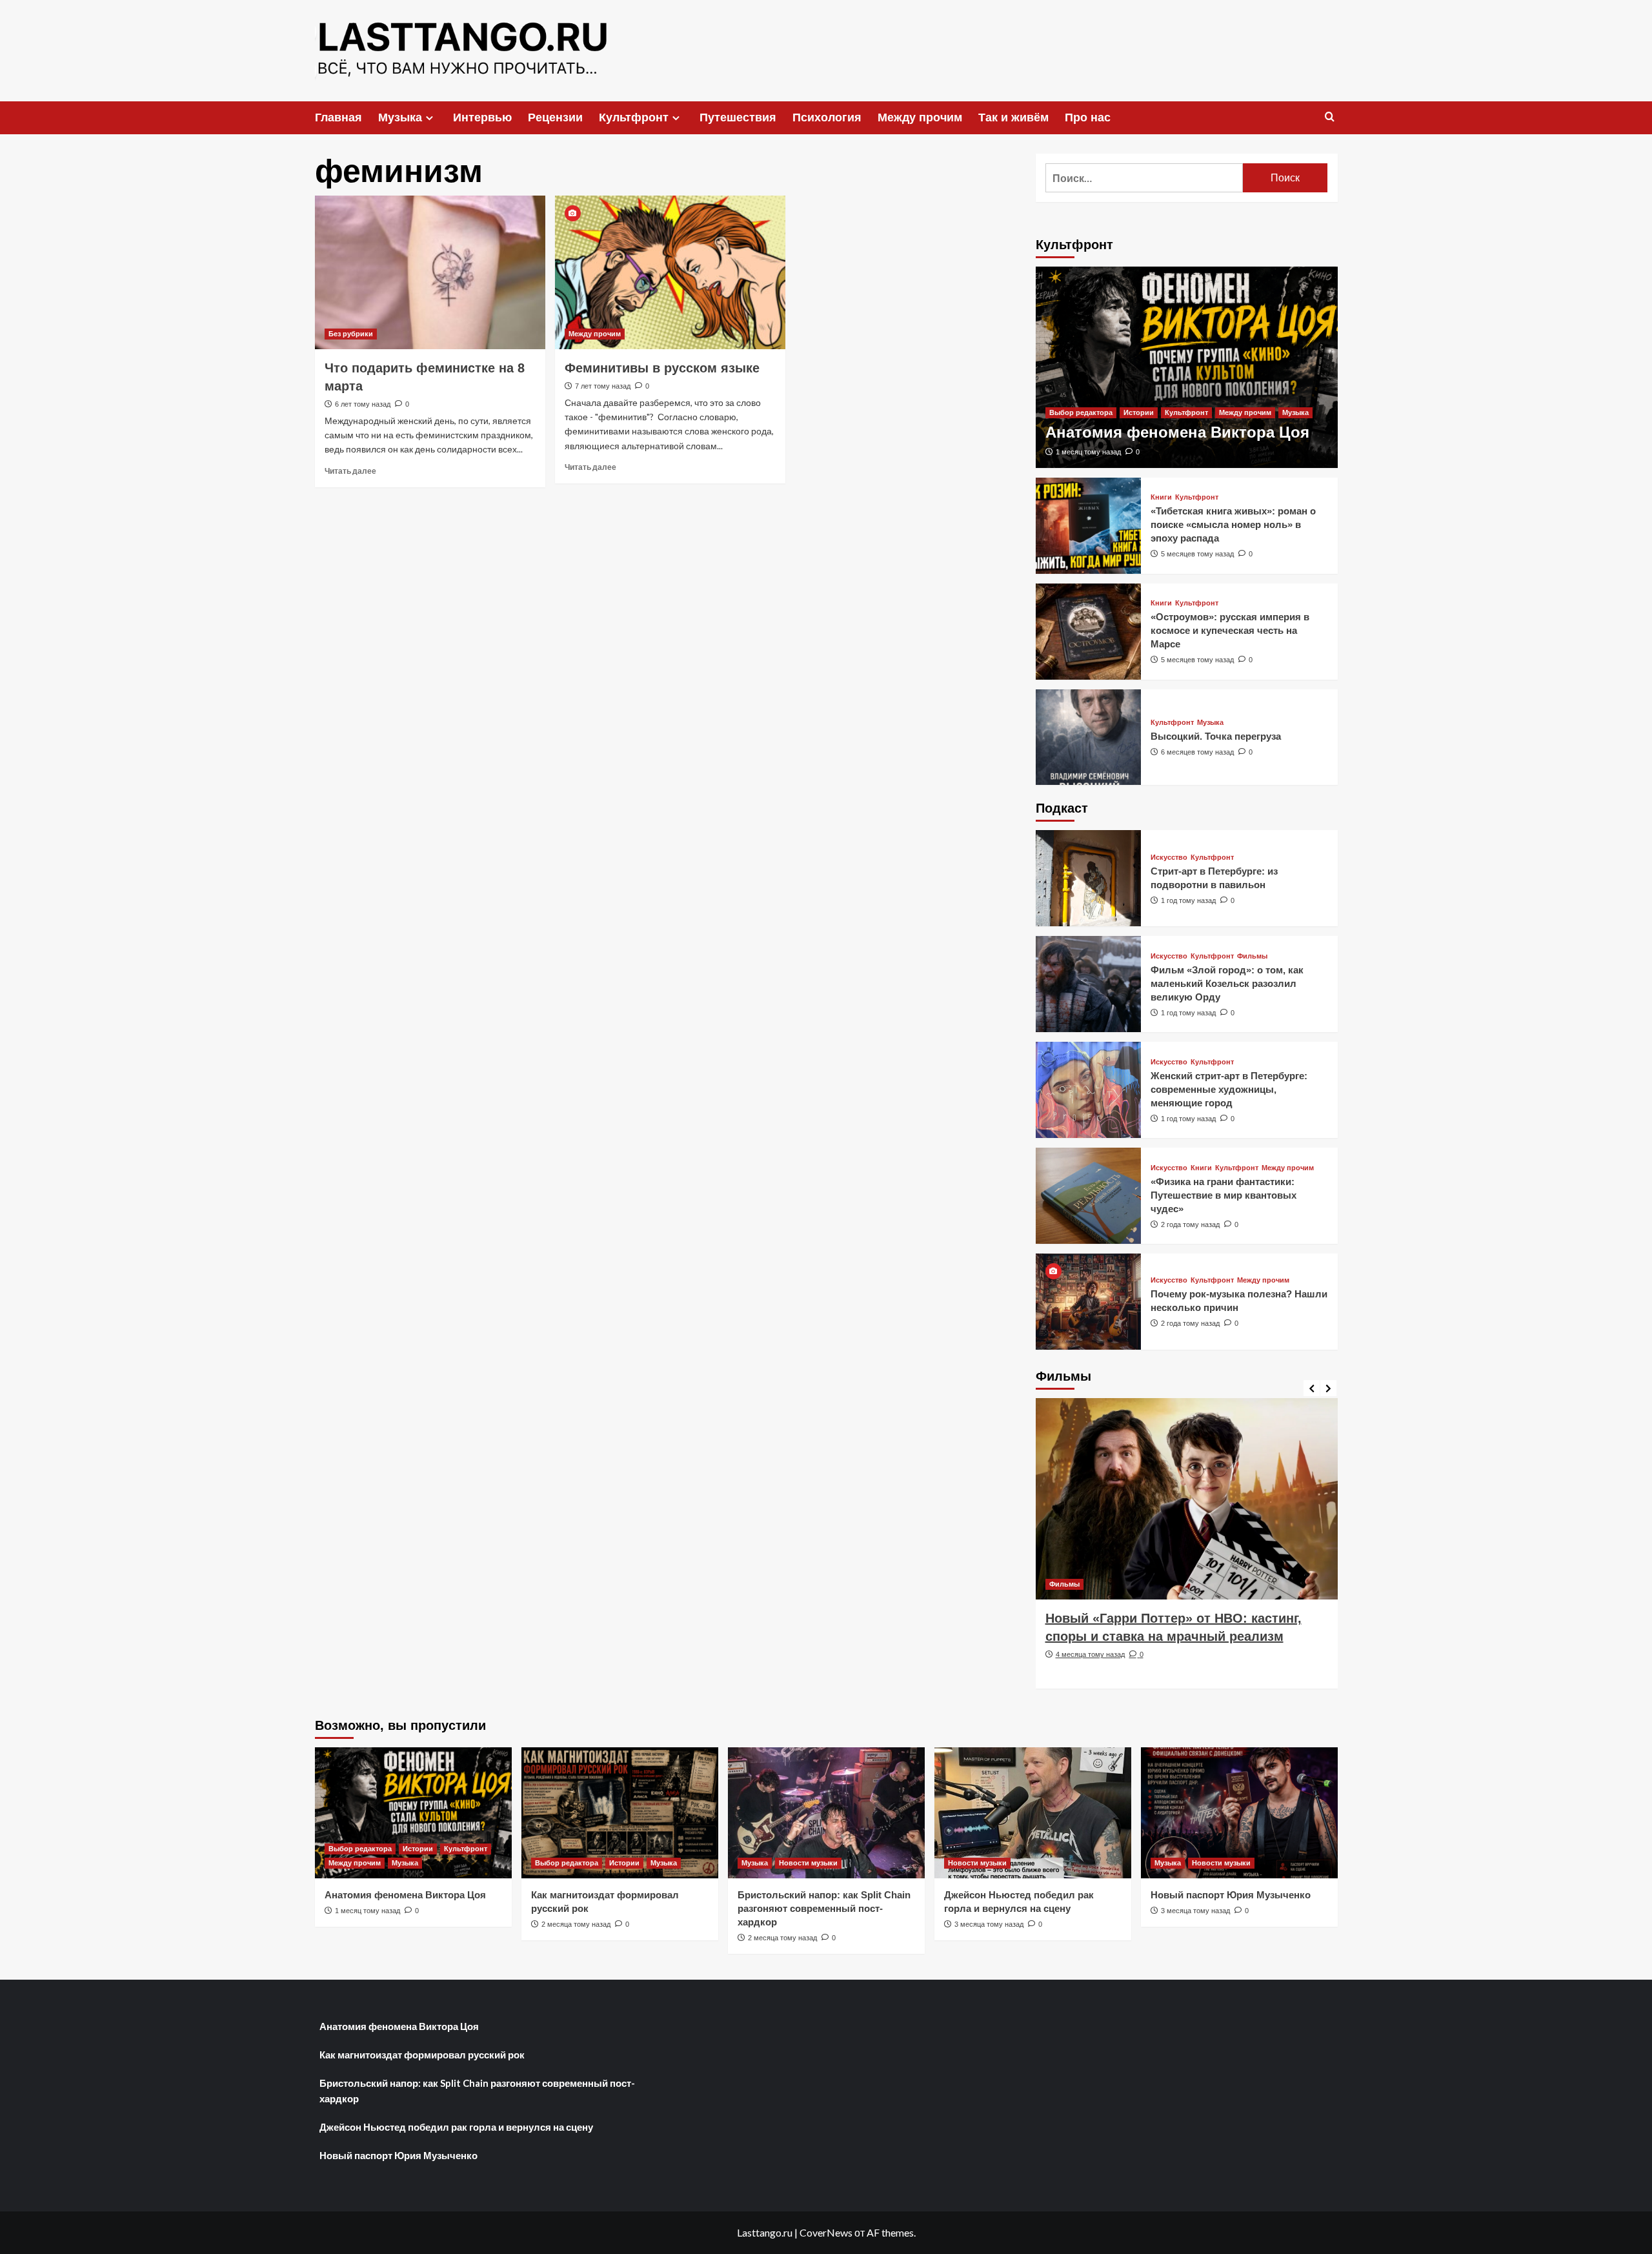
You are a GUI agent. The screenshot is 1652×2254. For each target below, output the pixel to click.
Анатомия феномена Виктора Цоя (1177, 432)
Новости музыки (808, 1863)
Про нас (1088, 117)
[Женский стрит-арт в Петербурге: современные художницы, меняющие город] (1089, 1090)
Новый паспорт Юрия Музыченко (1231, 1895)
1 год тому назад (1188, 900)
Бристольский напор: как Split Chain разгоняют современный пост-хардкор (824, 1908)
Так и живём (1013, 117)
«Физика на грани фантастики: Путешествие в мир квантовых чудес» (1224, 1195)
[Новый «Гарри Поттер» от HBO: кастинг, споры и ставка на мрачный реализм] (1187, 1499)
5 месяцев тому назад (1197, 554)
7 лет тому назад (603, 386)
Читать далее (350, 471)
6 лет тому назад (363, 404)
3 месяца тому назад (989, 1924)
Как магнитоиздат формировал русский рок (422, 2055)
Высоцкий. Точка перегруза (1216, 736)
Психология (827, 117)
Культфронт (634, 117)
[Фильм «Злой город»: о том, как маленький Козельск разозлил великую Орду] (1089, 984)
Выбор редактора (1081, 412)
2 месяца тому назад (576, 1924)
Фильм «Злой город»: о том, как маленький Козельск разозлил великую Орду (1227, 983)
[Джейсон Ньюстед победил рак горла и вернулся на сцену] (1033, 1813)
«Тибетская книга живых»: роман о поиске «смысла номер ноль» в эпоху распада (1233, 524)
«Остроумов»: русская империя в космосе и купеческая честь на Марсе (1230, 630)
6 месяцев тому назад (1197, 752)
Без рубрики (351, 334)
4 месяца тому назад (1090, 1654)
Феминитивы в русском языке (662, 368)
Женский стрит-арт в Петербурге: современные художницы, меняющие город (1229, 1089)
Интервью (482, 117)
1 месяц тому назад (1088, 452)
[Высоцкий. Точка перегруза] (1089, 737)
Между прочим (920, 117)
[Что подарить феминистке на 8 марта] (430, 272)
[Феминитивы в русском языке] (670, 272)
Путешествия (738, 117)
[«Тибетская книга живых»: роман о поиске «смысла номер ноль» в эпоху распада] (1089, 526)
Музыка (400, 117)
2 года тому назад (1190, 1224)
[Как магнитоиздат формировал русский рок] (620, 1813)
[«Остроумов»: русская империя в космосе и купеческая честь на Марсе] (1089, 632)
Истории (1139, 412)
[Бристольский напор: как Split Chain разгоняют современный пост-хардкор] (826, 1813)
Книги (1161, 497)
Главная (338, 117)
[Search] (1330, 117)
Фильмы (1252, 956)
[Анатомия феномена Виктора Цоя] (1187, 367)
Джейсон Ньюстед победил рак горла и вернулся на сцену (456, 2127)
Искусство (1169, 858)
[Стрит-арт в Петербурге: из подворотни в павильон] (1089, 878)
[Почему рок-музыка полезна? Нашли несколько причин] (1089, 1302)
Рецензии (555, 117)
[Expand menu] (429, 118)
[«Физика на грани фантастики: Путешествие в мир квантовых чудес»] (1089, 1196)
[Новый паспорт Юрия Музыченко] (1239, 1813)
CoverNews (826, 2232)
